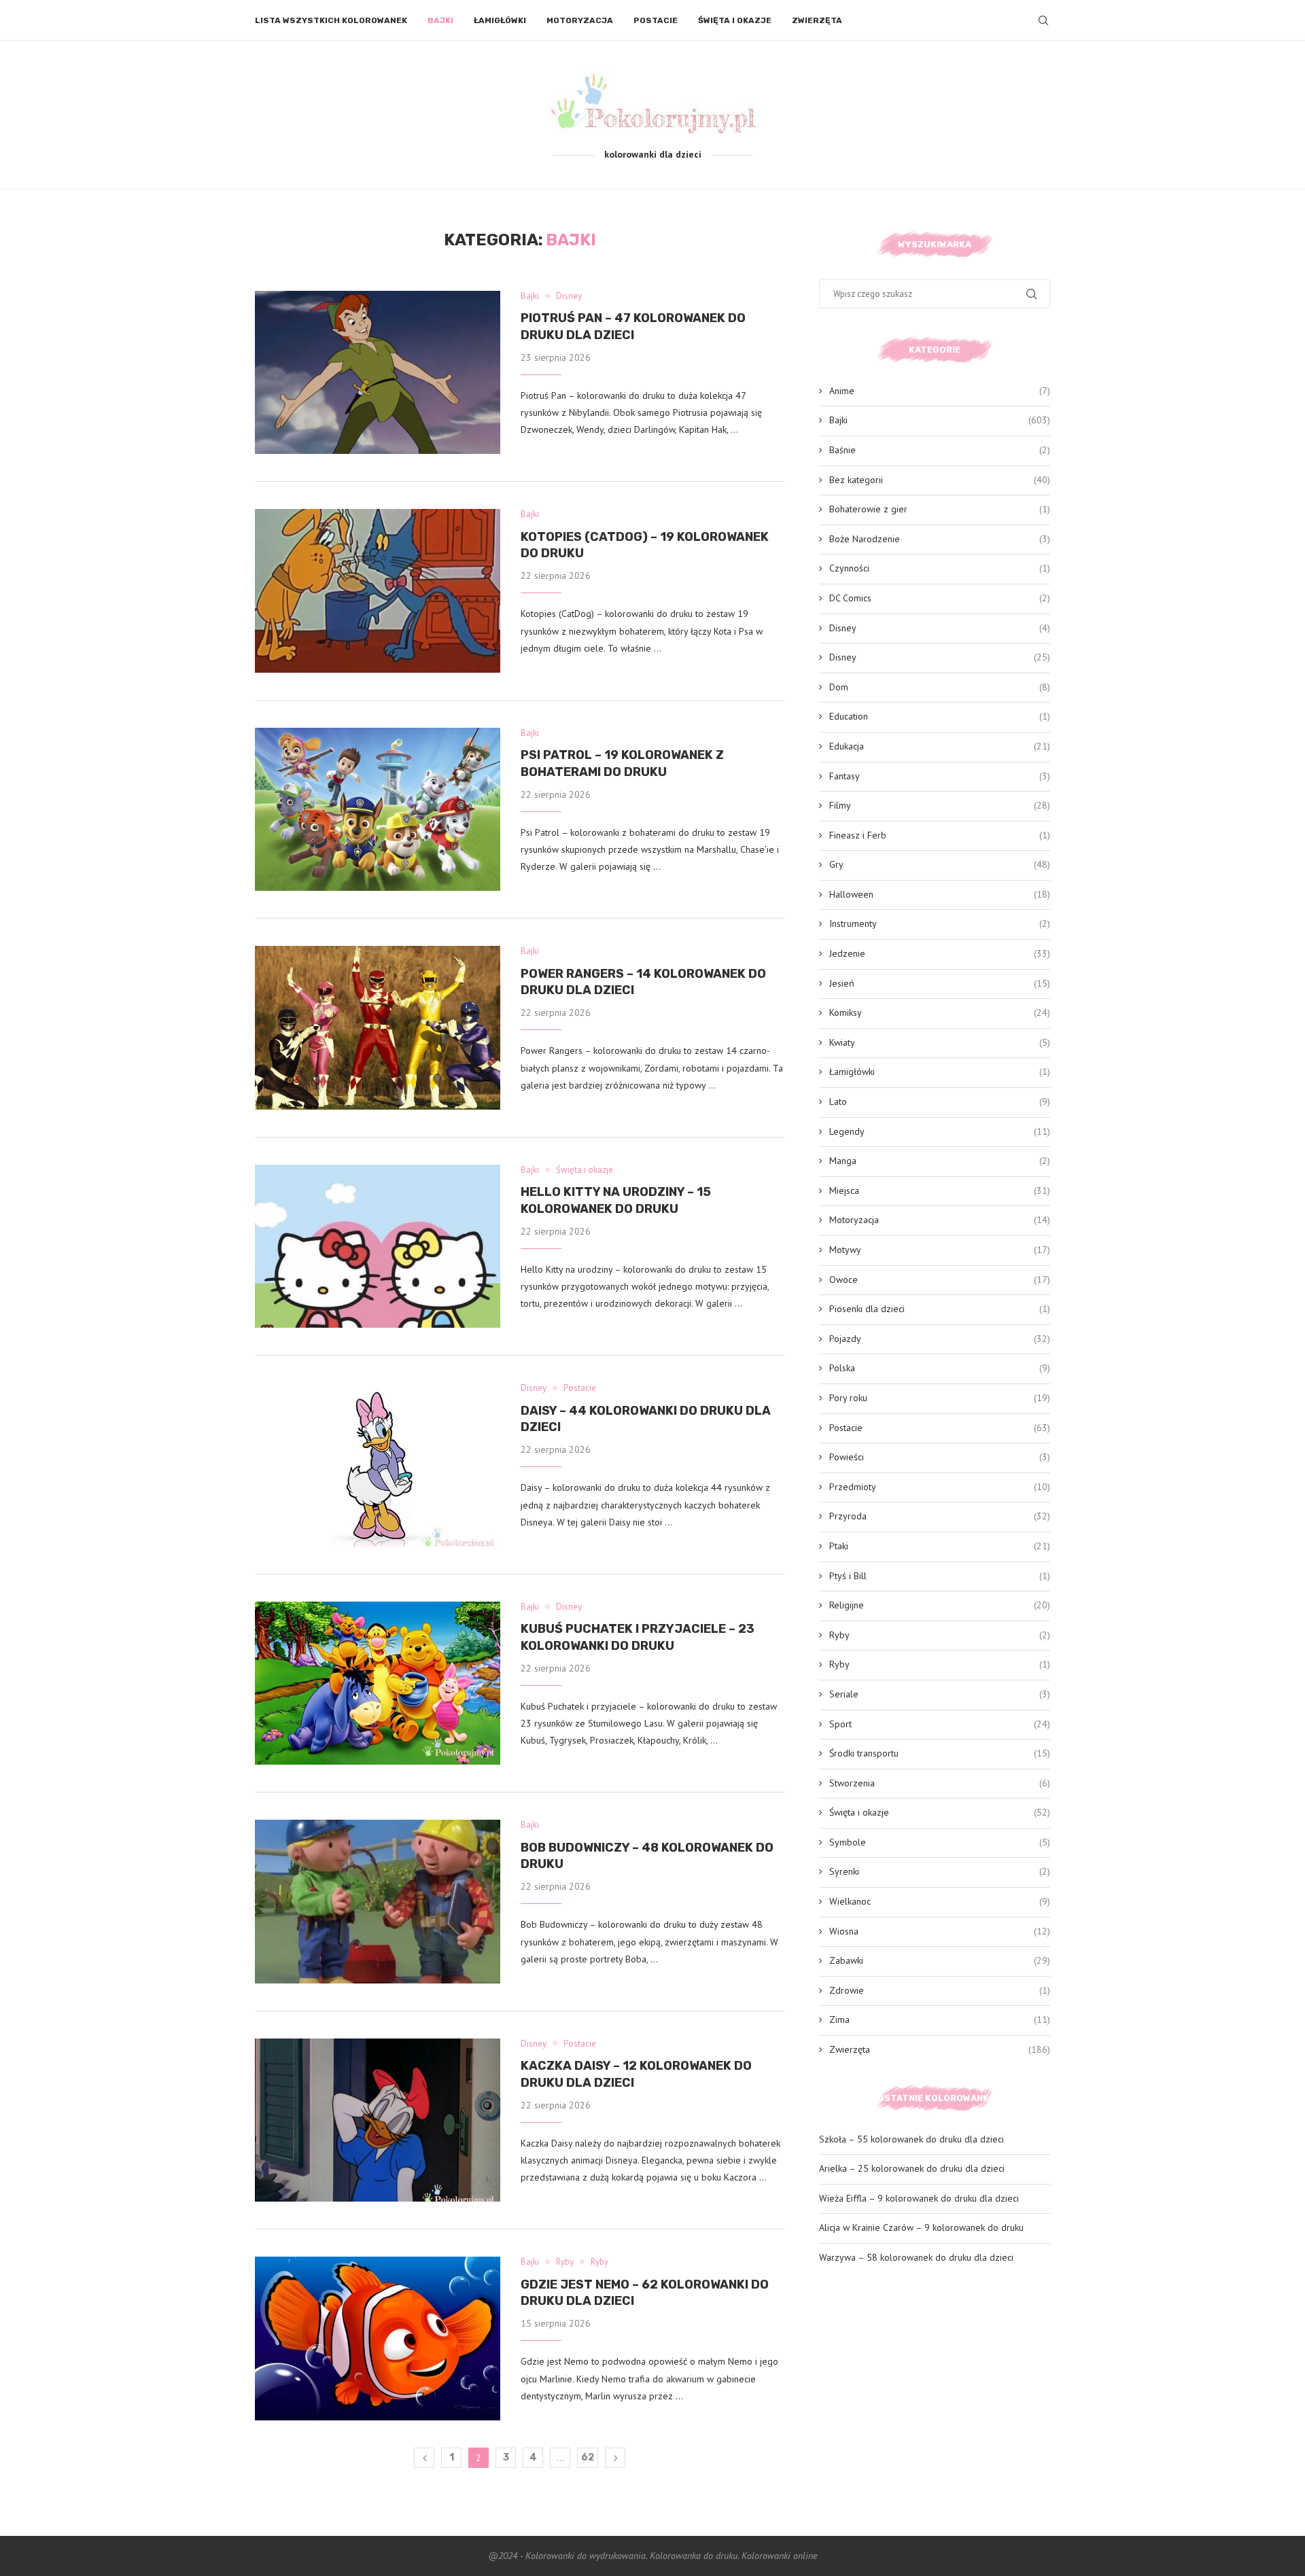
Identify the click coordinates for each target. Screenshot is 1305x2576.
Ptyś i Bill (940, 1576)
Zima (940, 2019)
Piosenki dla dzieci (940, 1309)
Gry (940, 864)
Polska (940, 1368)
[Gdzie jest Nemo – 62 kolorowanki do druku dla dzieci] (378, 2338)
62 (588, 2457)
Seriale (940, 1694)
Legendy (940, 1131)
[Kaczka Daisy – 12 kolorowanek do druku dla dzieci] (378, 2120)
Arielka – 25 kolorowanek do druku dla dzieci (912, 2168)
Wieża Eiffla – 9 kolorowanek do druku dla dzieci (919, 2198)
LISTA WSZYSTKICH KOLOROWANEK (331, 20)
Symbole (940, 1842)
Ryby (940, 1635)
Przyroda (940, 1516)
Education (940, 716)
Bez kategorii (940, 480)
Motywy (940, 1250)
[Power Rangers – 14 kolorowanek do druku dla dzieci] (378, 1027)
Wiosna (940, 1931)
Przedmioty (940, 1487)
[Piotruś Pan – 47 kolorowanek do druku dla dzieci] (378, 372)
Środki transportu (940, 1753)
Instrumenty (940, 923)
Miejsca (940, 1190)
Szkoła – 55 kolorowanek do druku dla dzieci (911, 2139)
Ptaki (940, 1546)
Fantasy (940, 776)
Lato (940, 1101)
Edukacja (940, 746)
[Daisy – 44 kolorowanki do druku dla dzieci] (378, 1464)
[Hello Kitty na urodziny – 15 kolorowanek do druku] (378, 1246)
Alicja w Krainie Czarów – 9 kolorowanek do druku (921, 2227)
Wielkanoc (940, 1901)
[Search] (1043, 20)
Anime (940, 391)
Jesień (940, 983)
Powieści (940, 1457)
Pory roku (940, 1398)
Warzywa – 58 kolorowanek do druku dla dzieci (916, 2257)
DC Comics (940, 598)
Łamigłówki (500, 20)
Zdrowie (940, 1990)
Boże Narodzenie (940, 539)
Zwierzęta (817, 20)
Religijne (940, 1605)
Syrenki (940, 1871)
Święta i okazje (735, 20)
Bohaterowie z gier (940, 509)
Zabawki (940, 1960)
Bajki (440, 20)
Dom (940, 687)
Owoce (940, 1280)
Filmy (940, 805)
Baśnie (940, 450)
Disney (940, 628)
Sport (940, 1724)
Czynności (940, 568)
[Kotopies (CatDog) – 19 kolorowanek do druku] (378, 590)
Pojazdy (940, 1339)
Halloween (940, 894)
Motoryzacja (580, 20)
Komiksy (940, 1012)
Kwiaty (940, 1042)
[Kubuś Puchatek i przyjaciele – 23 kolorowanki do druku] (378, 1683)
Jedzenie (940, 953)
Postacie (656, 20)
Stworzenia (940, 1783)
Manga (940, 1161)
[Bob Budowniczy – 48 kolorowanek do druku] (378, 1901)
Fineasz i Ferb (940, 835)
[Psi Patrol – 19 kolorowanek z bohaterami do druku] (378, 809)
